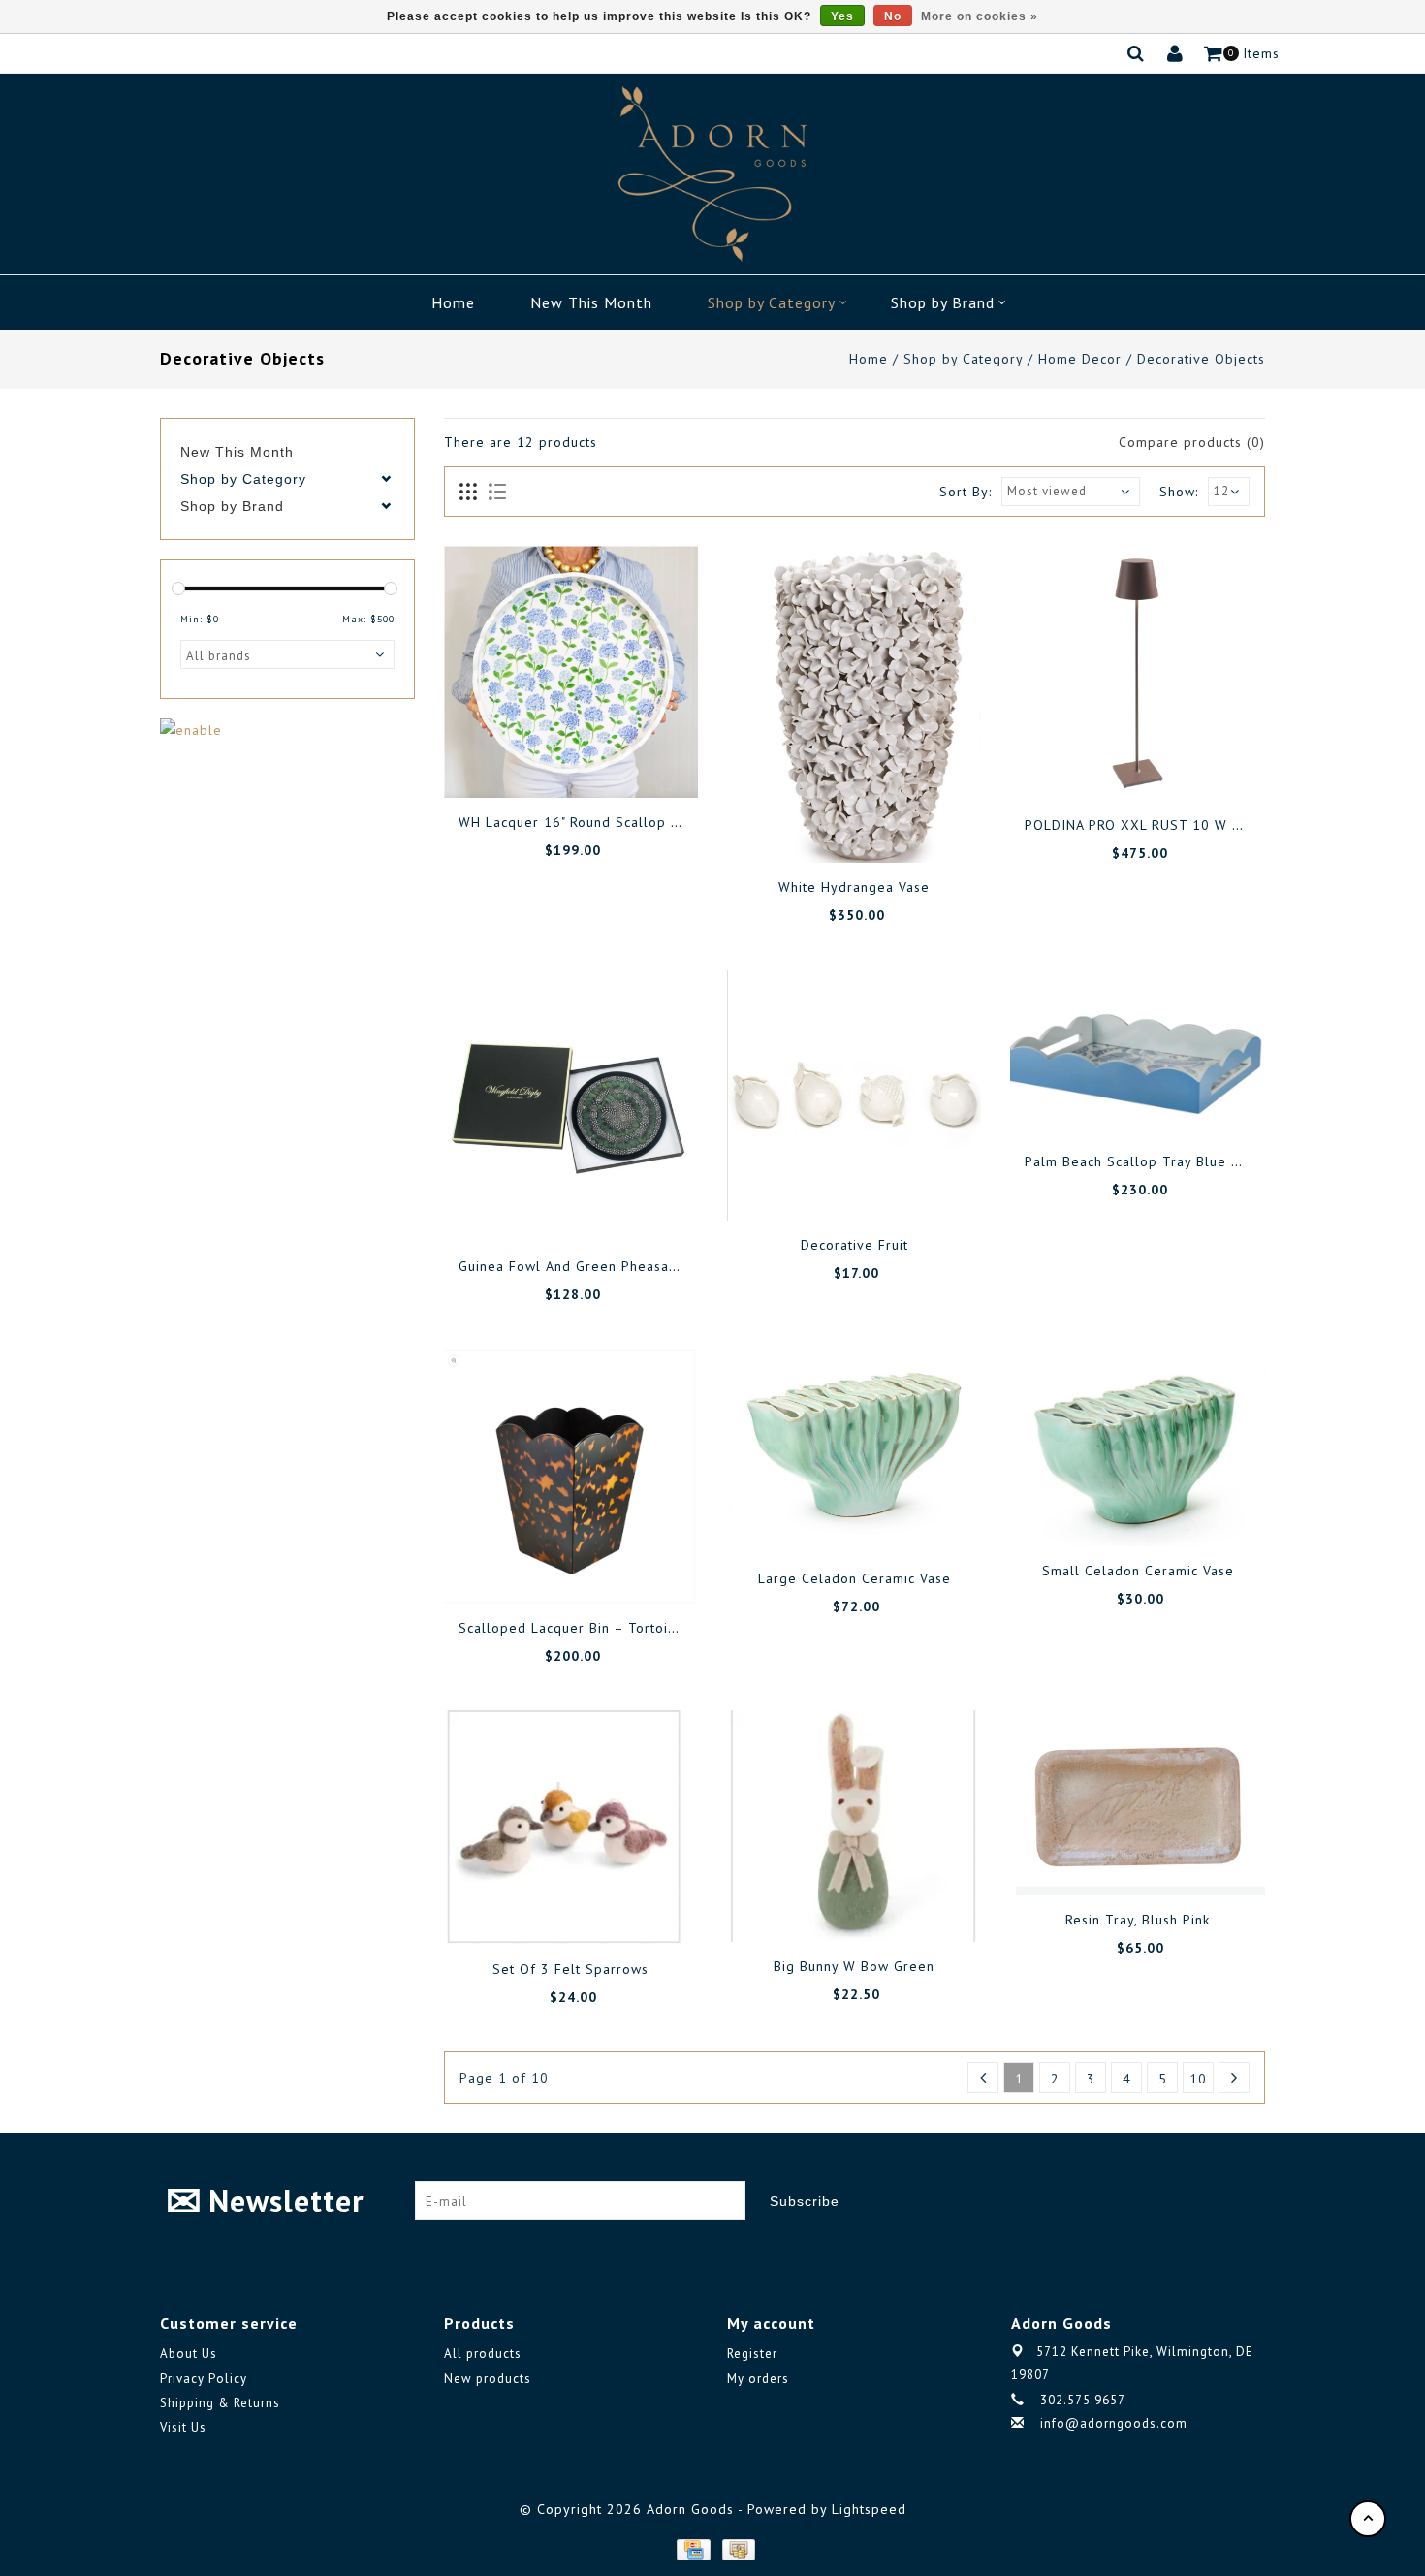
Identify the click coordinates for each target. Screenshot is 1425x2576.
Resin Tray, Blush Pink (1138, 1920)
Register (752, 2353)
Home (453, 302)
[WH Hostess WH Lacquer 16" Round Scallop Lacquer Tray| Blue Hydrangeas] (571, 672)
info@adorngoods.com (1114, 2423)
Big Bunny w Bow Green (854, 1966)
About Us (189, 2353)
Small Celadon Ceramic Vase (1138, 1571)
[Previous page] (983, 2078)
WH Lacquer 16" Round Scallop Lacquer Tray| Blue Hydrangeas (670, 822)
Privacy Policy (204, 2379)
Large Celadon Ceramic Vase (855, 1578)
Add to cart (505, 764)
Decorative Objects (1201, 359)
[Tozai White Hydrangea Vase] (854, 704)
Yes (842, 16)
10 (1198, 2079)
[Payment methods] (692, 2548)
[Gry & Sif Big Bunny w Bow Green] (854, 1826)
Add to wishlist (549, 764)
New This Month (591, 302)
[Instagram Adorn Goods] (1250, 2201)
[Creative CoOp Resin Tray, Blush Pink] (1137, 1803)
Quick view (636, 764)
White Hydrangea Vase (854, 887)
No (893, 16)
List (497, 493)
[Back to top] (1368, 2519)
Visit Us (183, 2427)
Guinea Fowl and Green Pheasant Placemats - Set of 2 (642, 1266)
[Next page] (1234, 2078)
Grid (469, 493)
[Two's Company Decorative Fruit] (854, 1095)
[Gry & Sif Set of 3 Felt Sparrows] (571, 1828)
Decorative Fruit (855, 1245)
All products (483, 2353)
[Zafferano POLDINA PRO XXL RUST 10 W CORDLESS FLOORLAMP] (1137, 673)
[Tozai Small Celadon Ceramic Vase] (1137, 1448)
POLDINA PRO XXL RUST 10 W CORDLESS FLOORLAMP (1207, 825)
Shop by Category (772, 302)
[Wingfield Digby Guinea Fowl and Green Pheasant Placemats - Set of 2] (571, 1106)
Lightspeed (869, 2509)
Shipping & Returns (220, 2403)
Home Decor (1080, 359)
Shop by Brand (943, 302)
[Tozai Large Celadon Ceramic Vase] (854, 1452)
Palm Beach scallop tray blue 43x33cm (1158, 1161)
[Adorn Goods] (712, 174)
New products (488, 2379)
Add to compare (592, 764)
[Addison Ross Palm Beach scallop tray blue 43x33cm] (1137, 1053)
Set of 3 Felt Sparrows (570, 1969)
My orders (758, 2379)
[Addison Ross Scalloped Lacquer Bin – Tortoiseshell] (571, 1477)
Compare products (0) (1192, 442)
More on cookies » (980, 16)
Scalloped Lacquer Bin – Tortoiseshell (587, 1628)
